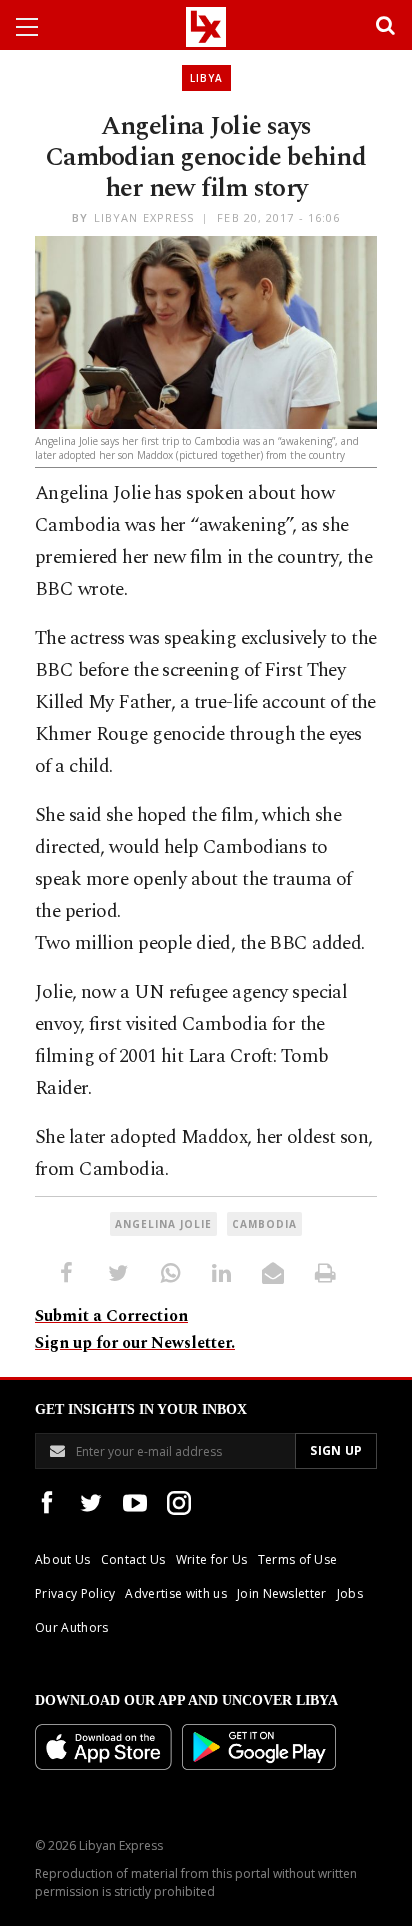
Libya (206, 78)
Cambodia (264, 1224)
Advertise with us (175, 1593)
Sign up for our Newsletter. (135, 1343)
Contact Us (133, 1559)
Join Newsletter (282, 1593)
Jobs (350, 1593)
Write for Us (212, 1559)
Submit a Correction (111, 1316)
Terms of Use (298, 1559)
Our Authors (72, 1627)
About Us (63, 1559)
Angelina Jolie (163, 1224)
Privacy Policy (75, 1593)
